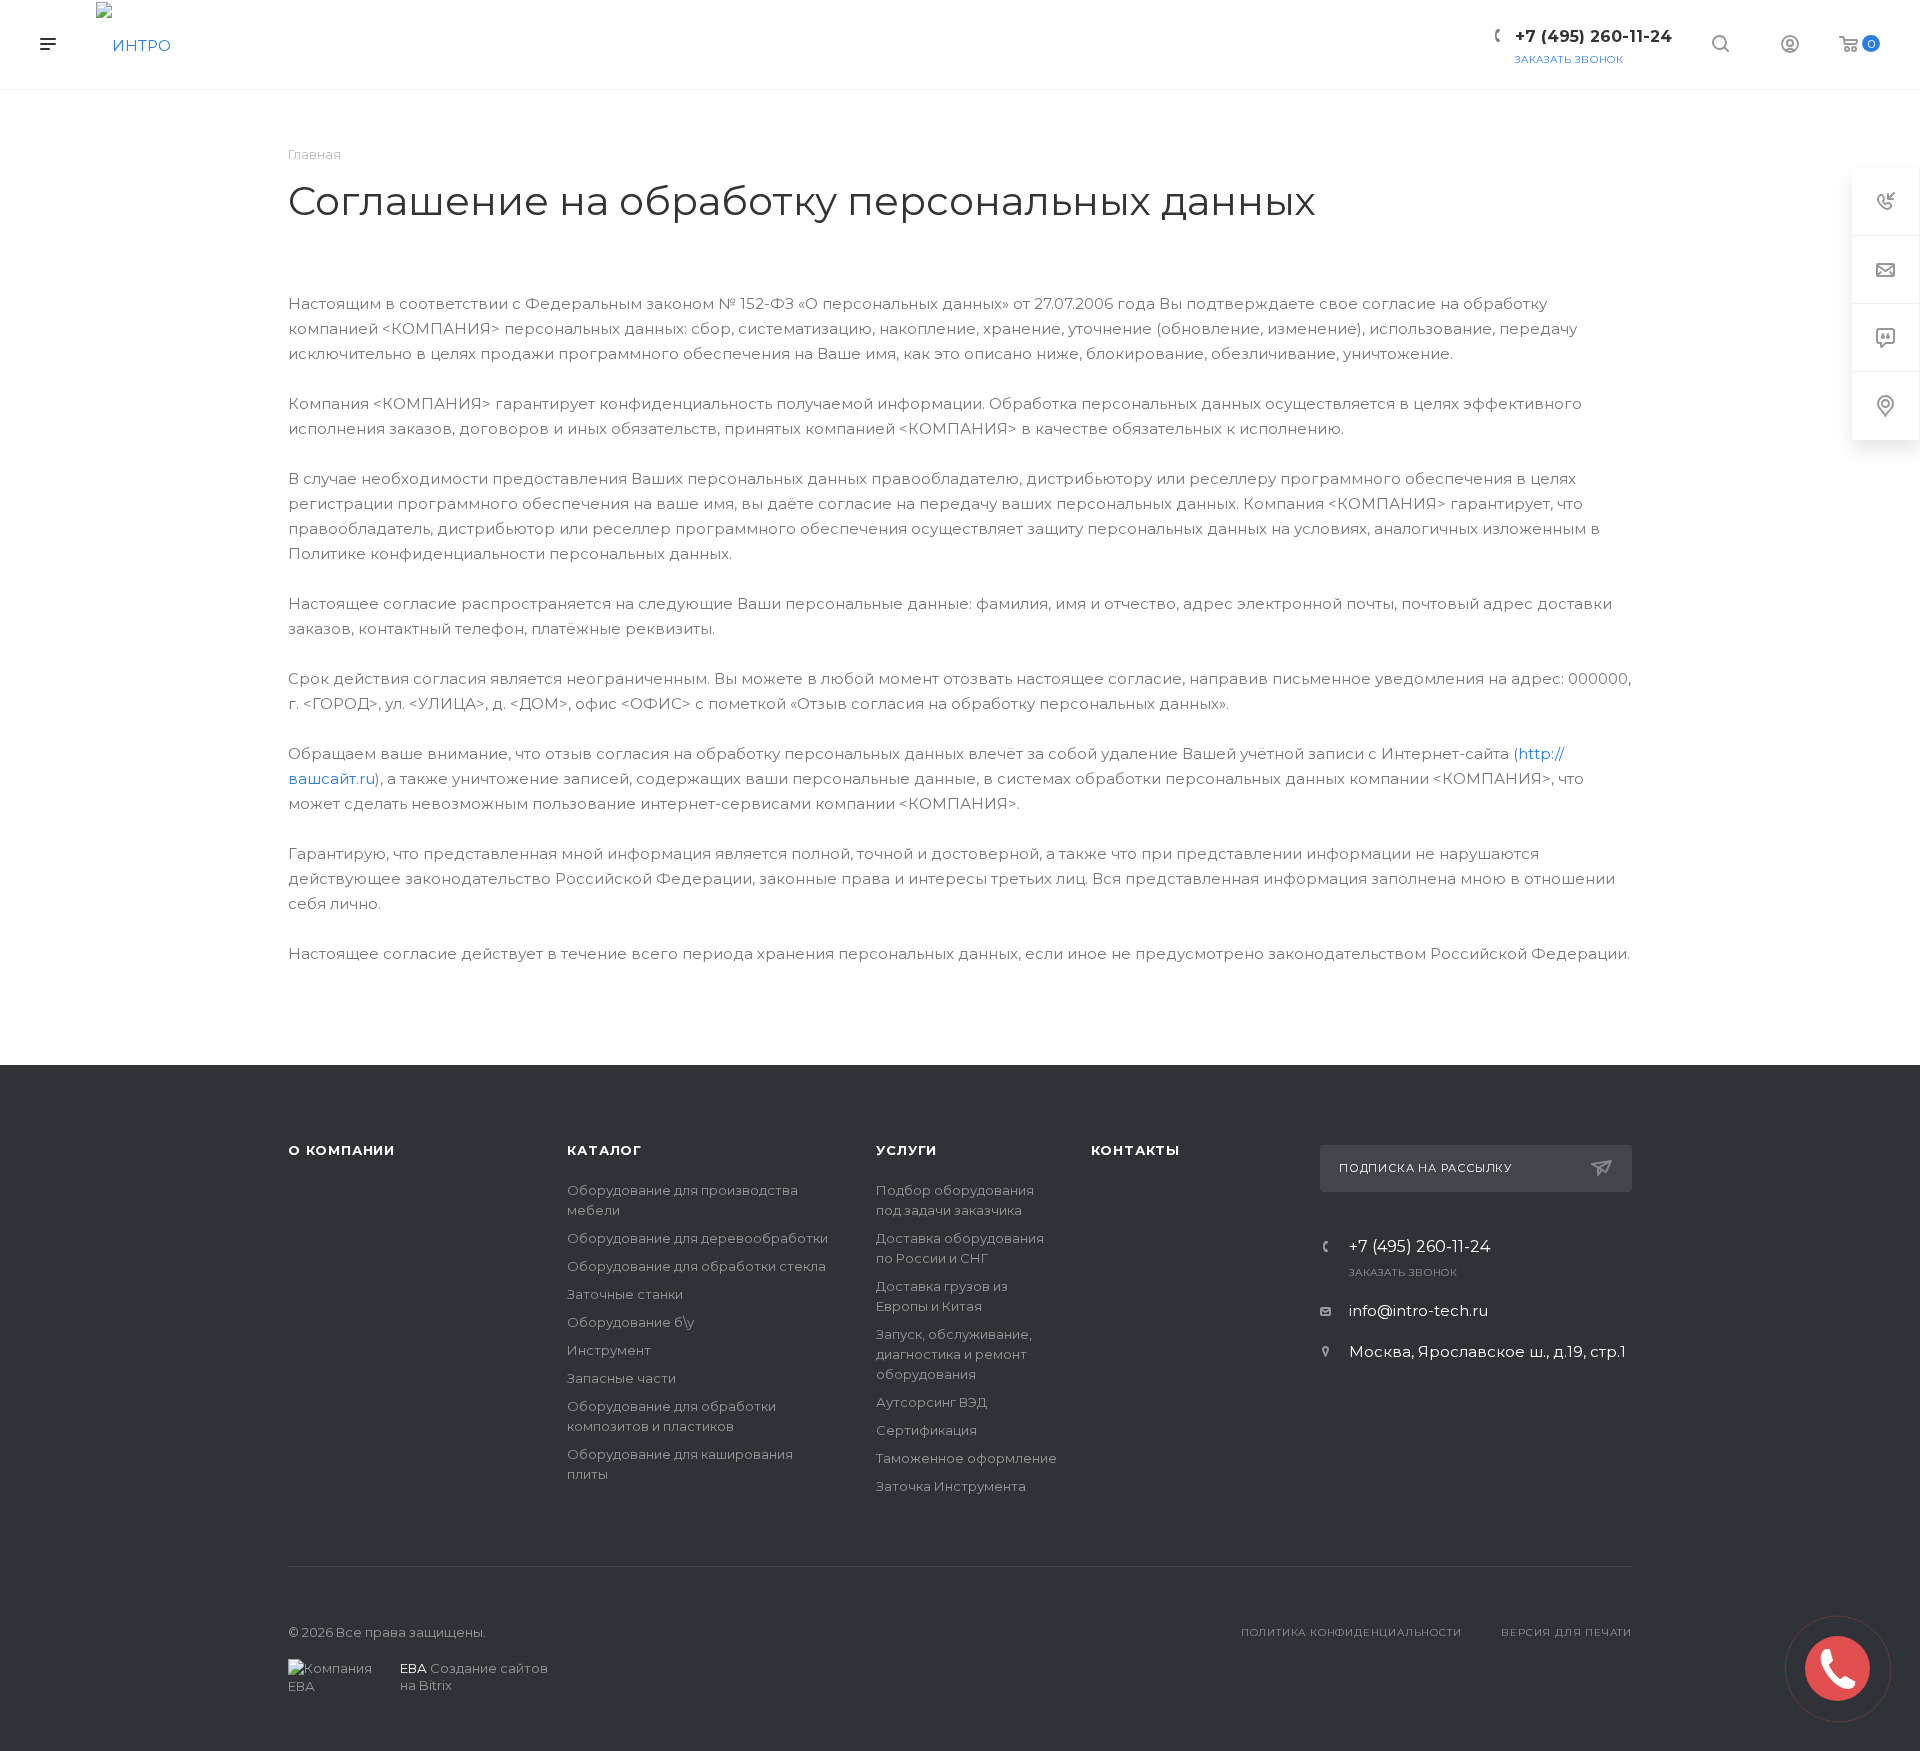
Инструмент (609, 1350)
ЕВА (413, 1668)
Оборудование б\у (630, 1322)
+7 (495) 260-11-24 (1419, 1247)
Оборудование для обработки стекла (696, 1266)
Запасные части (621, 1378)
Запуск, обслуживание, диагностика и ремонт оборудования (954, 1354)
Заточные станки (625, 1294)
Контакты (1135, 1150)
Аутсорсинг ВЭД (931, 1402)
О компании (341, 1150)
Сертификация (926, 1430)
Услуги (906, 1150)
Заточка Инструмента (951, 1486)
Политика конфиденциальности (1351, 1632)
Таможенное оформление (966, 1458)
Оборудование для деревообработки (697, 1238)
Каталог (604, 1150)
